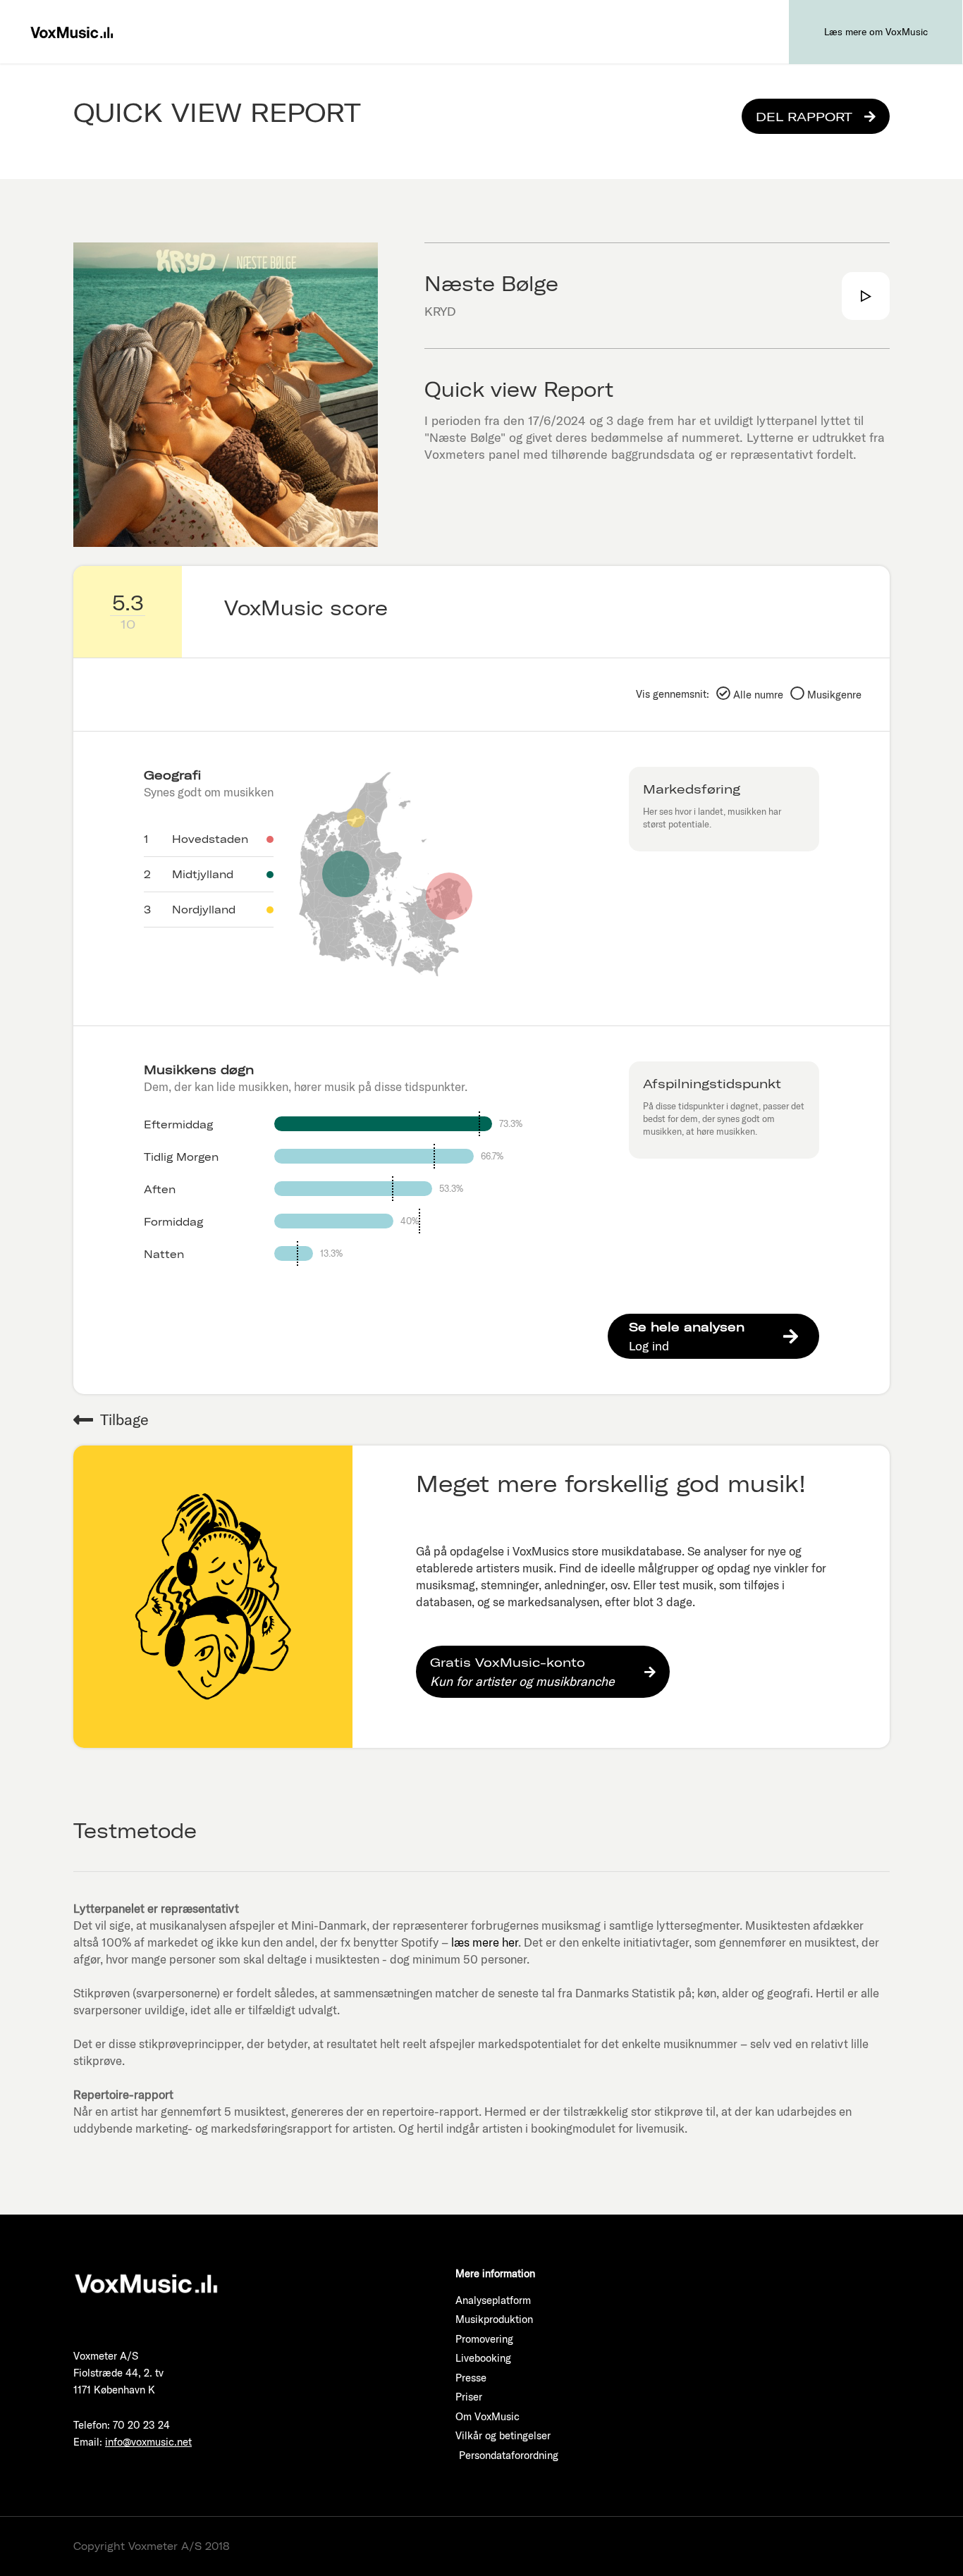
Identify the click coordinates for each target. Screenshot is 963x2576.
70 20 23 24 (141, 2425)
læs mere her (485, 1942)
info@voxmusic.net (148, 2442)
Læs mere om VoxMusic (876, 32)
